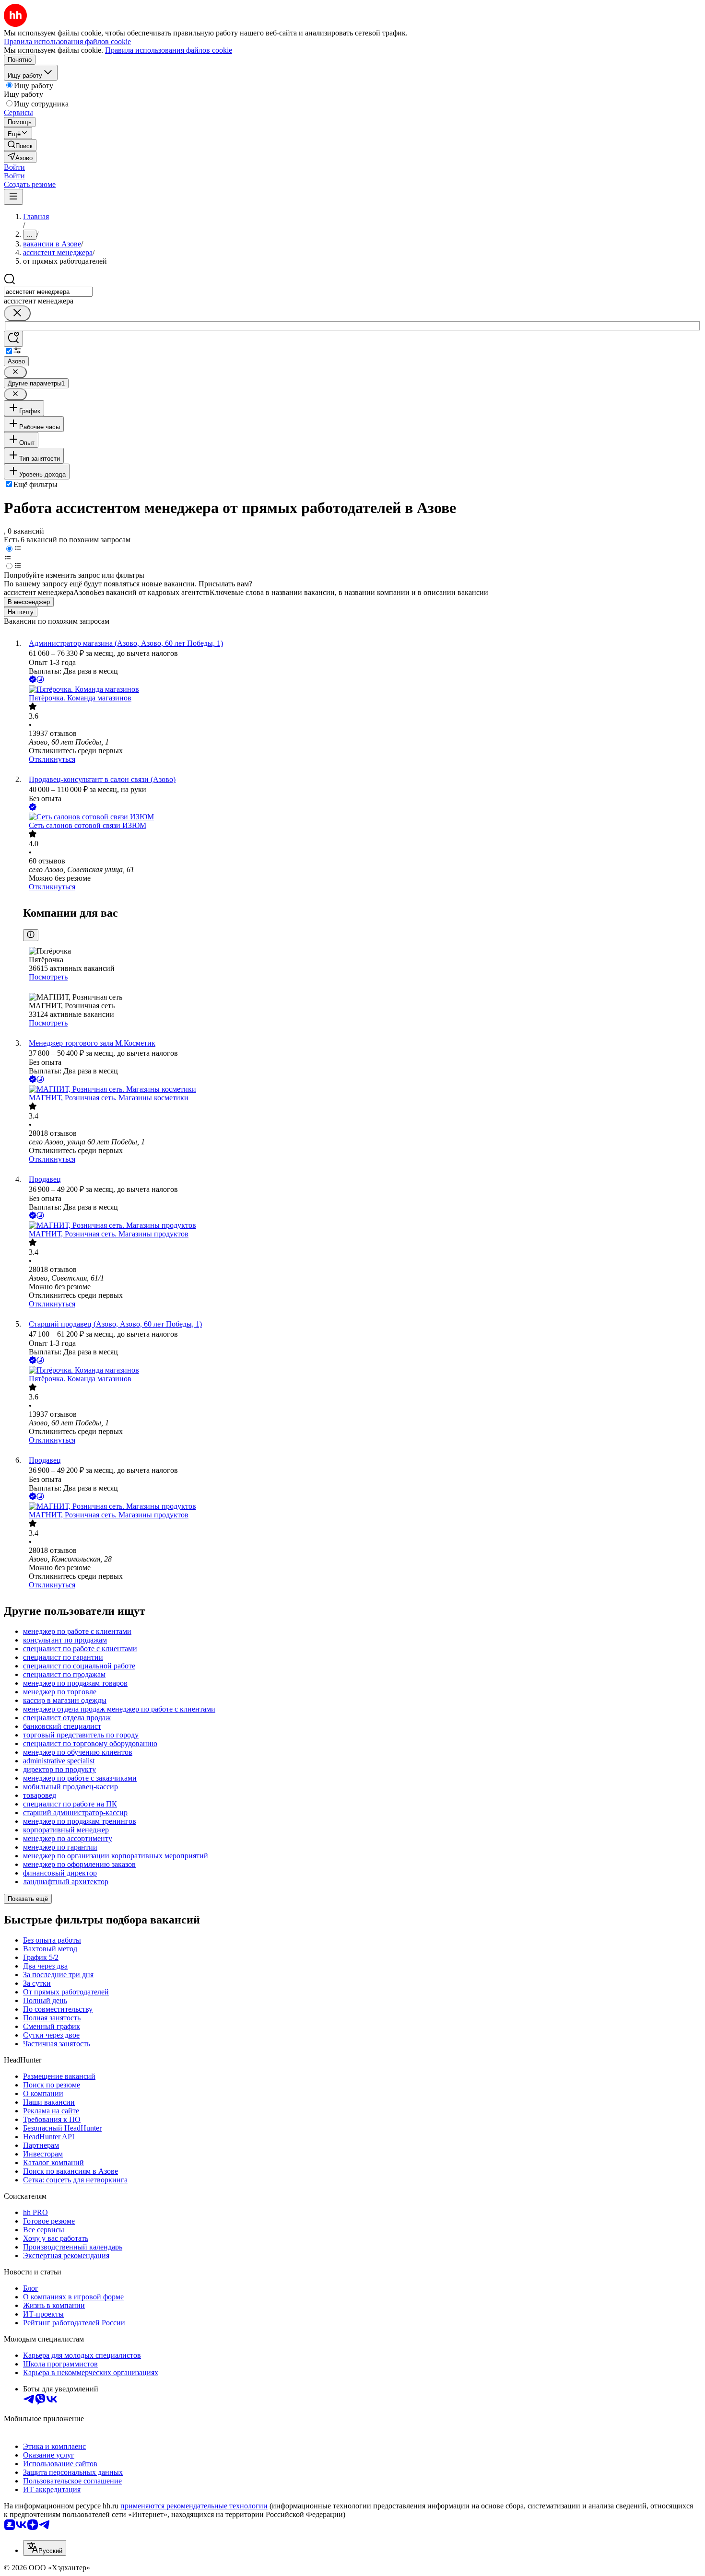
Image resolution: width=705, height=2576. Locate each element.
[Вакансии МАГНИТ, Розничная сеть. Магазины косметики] (362, 1089)
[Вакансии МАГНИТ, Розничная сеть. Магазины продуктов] (362, 1225)
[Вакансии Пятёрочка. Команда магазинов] (362, 689)
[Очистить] (17, 313)
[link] (20, 145)
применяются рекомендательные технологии (194, 2506)
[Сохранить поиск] (13, 339)
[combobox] (48, 292)
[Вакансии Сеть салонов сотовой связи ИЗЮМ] (362, 817)
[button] (14, 167)
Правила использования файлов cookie (169, 50)
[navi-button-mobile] (13, 197)
